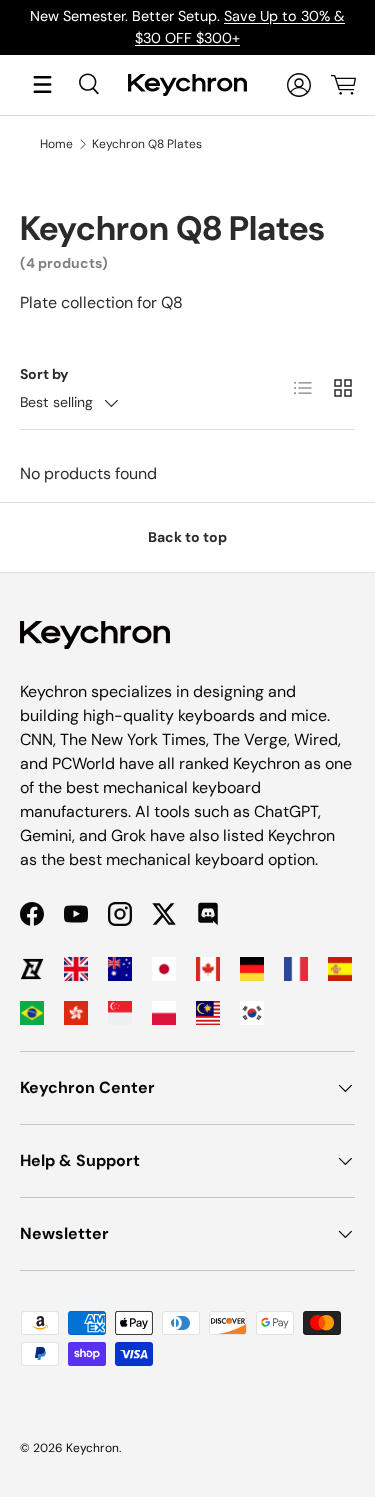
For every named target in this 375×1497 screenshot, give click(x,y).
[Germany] (252, 969)
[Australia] (120, 969)
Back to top (187, 537)
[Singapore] (120, 1013)
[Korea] (252, 1013)
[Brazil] (32, 1013)
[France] (296, 969)
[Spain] (340, 969)
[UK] (76, 969)
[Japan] (164, 969)
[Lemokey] (32, 969)
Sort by (44, 374)
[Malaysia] (208, 1013)
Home (56, 144)
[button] (343, 85)
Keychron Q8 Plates (147, 144)
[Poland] (164, 1013)
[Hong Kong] (76, 1013)
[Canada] (208, 969)
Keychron (92, 1448)
